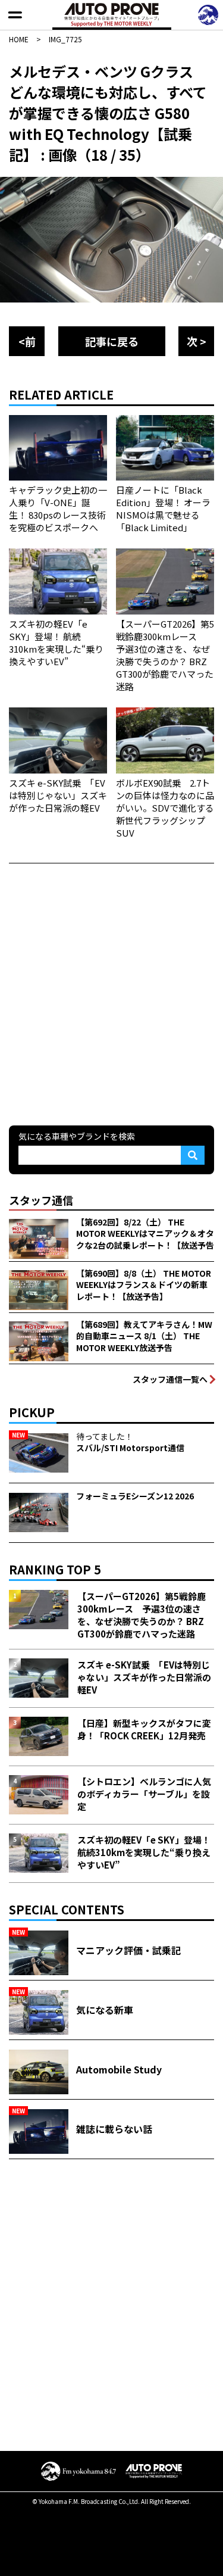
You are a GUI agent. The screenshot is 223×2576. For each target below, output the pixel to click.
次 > (197, 341)
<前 (27, 341)
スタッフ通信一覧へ (170, 1379)
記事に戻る (112, 341)
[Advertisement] (111, 993)
